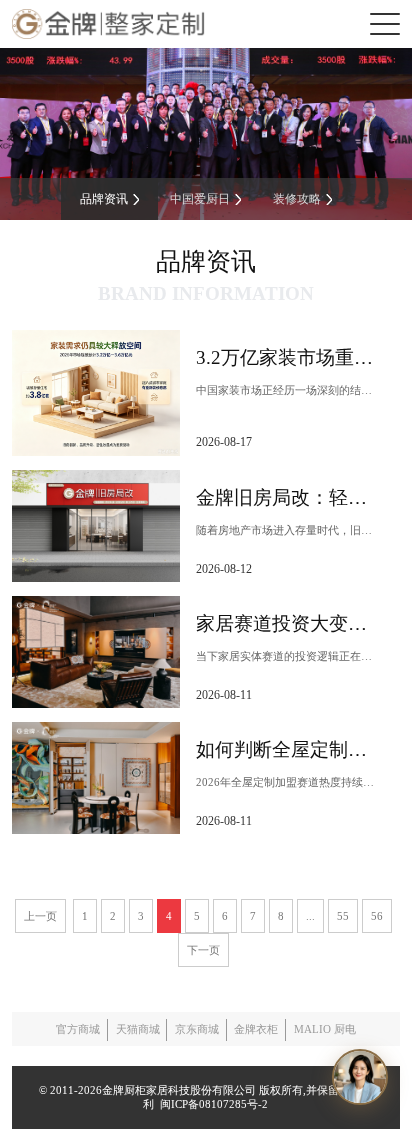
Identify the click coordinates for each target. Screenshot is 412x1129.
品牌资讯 (104, 199)
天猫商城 (138, 1029)
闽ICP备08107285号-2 (211, 1104)
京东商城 (197, 1029)
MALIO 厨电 (325, 1029)
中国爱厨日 (200, 199)
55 (343, 916)
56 (377, 916)
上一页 (40, 916)
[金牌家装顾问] (360, 1077)
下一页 (203, 950)
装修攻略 (297, 199)
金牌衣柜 (256, 1029)
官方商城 (78, 1029)
